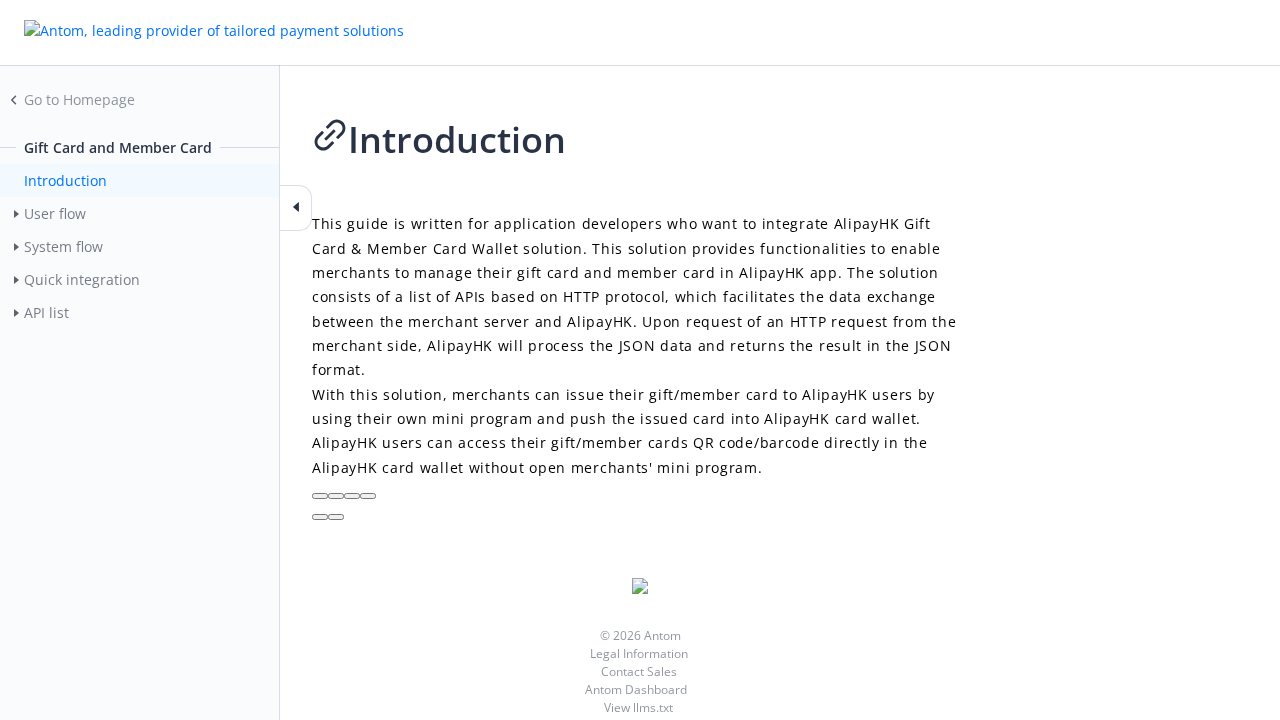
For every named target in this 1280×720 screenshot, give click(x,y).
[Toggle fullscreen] (352, 496)
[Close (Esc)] (320, 496)
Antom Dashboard (637, 689)
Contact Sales (639, 671)
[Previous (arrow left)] (320, 517)
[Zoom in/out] (368, 496)
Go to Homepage (79, 99)
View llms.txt (638, 707)
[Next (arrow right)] (336, 517)
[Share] (336, 496)
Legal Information (639, 653)
